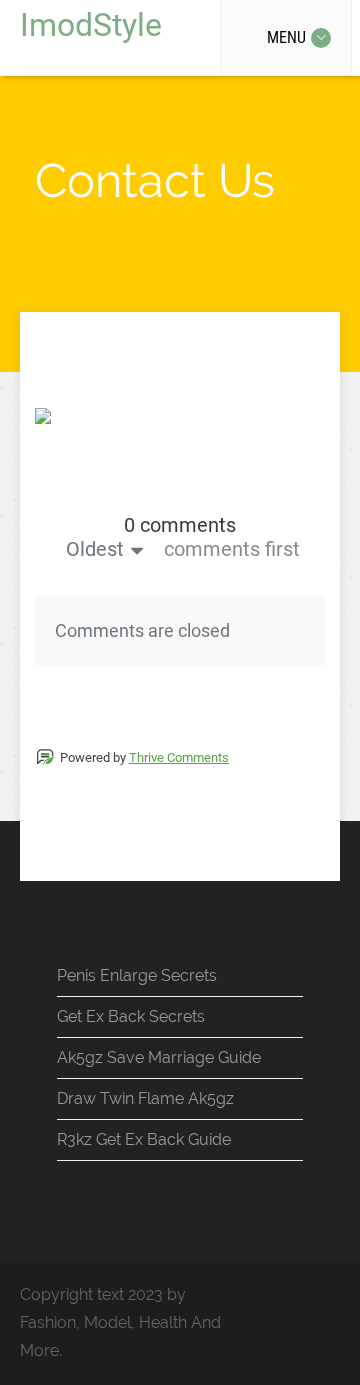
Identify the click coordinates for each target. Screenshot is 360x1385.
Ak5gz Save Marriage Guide (159, 1057)
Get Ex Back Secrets (131, 1016)
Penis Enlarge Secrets (137, 975)
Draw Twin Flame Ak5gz (145, 1098)
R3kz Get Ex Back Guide (144, 1139)
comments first (232, 549)
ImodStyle (91, 25)
